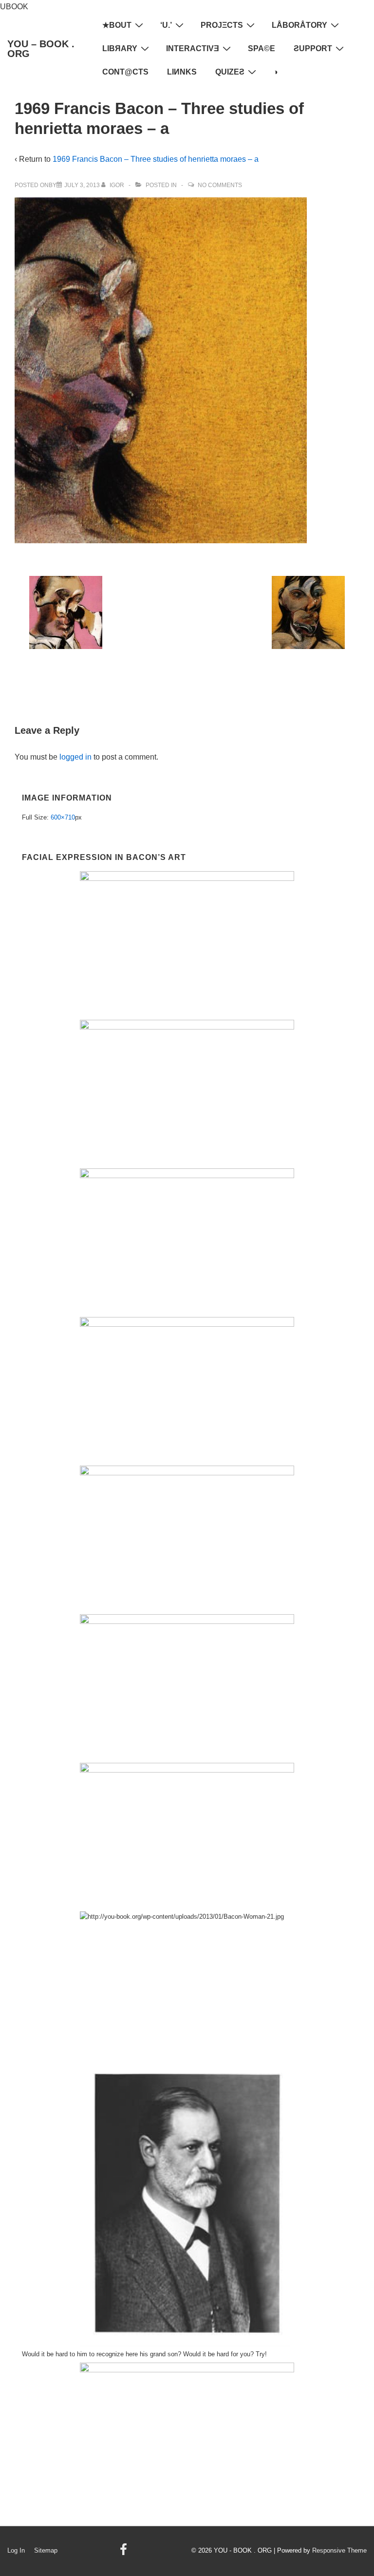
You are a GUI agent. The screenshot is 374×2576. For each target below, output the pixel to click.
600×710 (63, 817)
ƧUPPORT (313, 48)
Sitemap (46, 2550)
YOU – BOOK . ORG (41, 49)
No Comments (220, 185)
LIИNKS (182, 72)
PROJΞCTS (222, 25)
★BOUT (117, 25)
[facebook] (125, 2553)
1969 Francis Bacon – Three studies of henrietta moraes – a (156, 159)
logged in (75, 757)
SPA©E (262, 48)
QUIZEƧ (230, 72)
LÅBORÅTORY (299, 25)
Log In (16, 2550)
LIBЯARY (120, 48)
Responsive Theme (339, 2550)
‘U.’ (166, 25)
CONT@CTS (125, 72)
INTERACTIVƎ (193, 48)
